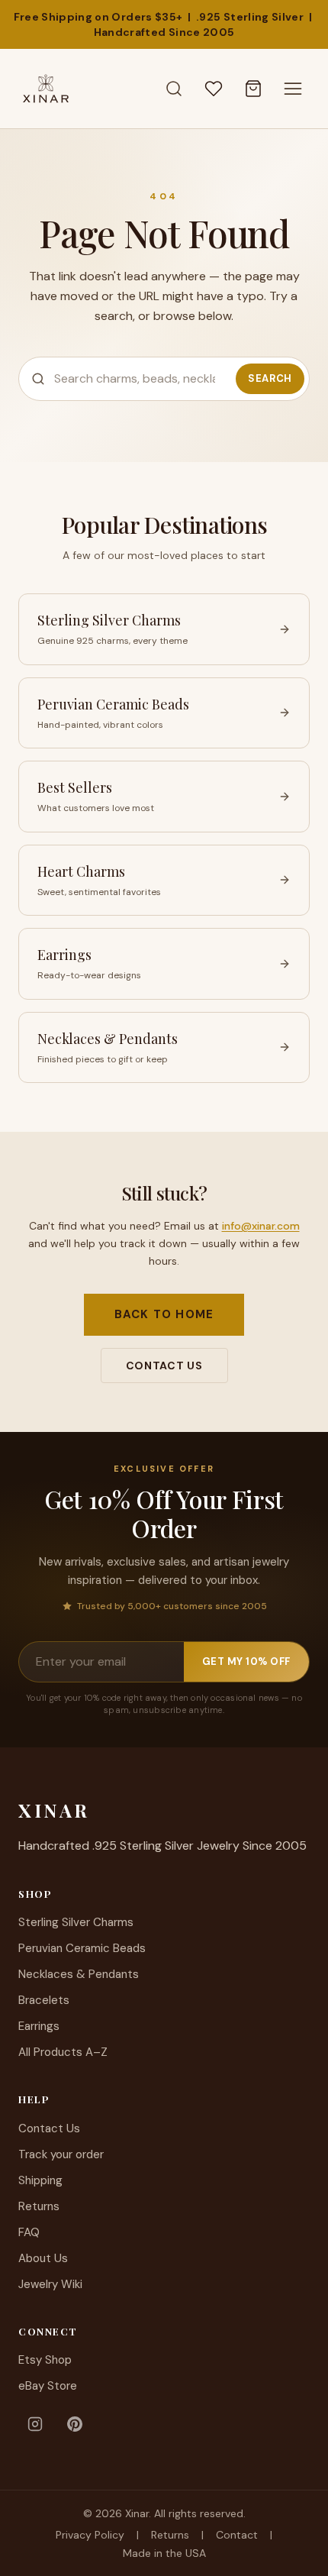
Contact (237, 2535)
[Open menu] (293, 89)
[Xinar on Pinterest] (75, 2424)
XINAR (54, 1810)
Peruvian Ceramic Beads (82, 1948)
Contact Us (164, 1366)
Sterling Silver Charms (76, 1922)
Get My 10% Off (246, 1661)
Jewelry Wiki (50, 2284)
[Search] (174, 89)
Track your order (61, 2154)
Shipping (40, 2180)
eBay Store (48, 2386)
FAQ (29, 2232)
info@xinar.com (261, 1226)
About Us (43, 2258)
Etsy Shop (45, 2360)
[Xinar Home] (46, 89)
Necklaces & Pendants (79, 1974)
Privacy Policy (90, 2535)
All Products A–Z (63, 2052)
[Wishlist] (214, 89)
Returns (39, 2206)
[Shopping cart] (253, 89)
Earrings (39, 2026)
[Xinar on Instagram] (35, 2424)
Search (270, 378)
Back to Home (164, 1314)
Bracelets (44, 2000)
